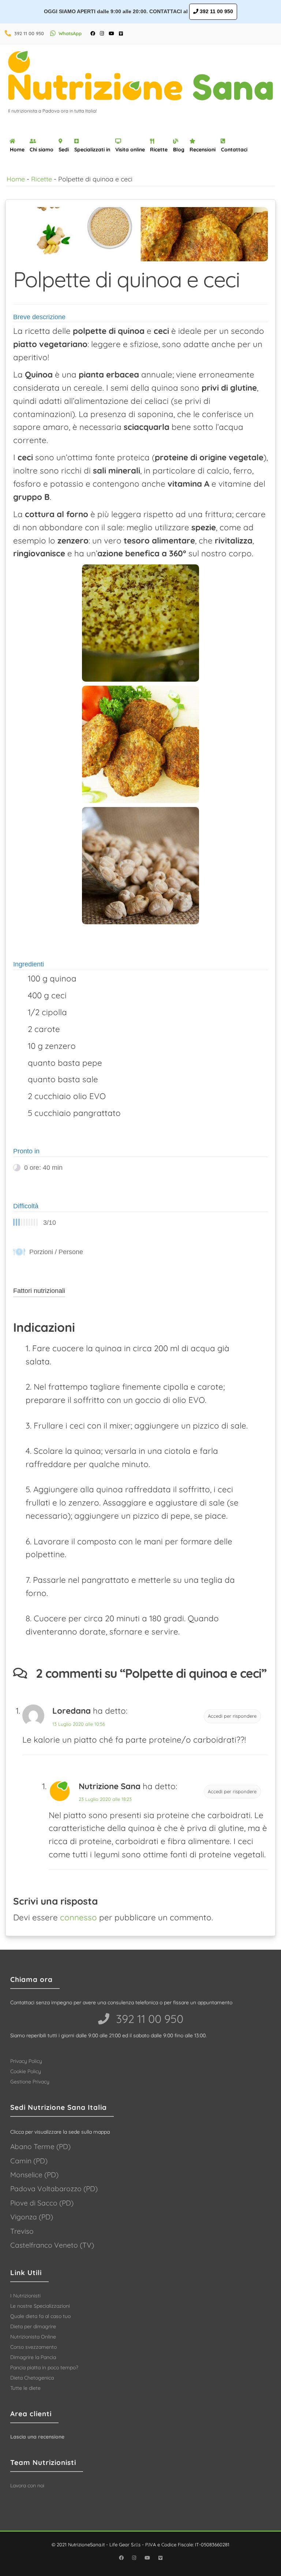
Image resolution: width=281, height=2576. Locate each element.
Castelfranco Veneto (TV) (52, 2245)
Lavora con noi (27, 2485)
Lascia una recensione (37, 2437)
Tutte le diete (25, 2388)
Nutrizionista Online (33, 2337)
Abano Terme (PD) (40, 2146)
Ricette (159, 150)
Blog (179, 150)
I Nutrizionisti (25, 2296)
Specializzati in (92, 150)
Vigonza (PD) (32, 2217)
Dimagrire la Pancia (33, 2357)
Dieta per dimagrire (33, 2326)
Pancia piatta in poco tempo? (44, 2367)
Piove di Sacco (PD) (42, 2203)
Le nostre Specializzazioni (40, 2306)
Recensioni (203, 150)
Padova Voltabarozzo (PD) (54, 2189)
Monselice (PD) (34, 2175)
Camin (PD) (29, 2161)
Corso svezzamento (33, 2347)
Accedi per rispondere (232, 1716)
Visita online (130, 150)
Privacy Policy (26, 2061)
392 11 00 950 (216, 11)
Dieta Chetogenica (32, 2378)
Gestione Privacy (30, 2082)
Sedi (64, 150)
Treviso (22, 2231)
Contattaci (234, 150)
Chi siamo (42, 150)
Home (17, 150)
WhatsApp (70, 33)
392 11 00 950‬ (148, 2019)
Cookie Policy (26, 2071)
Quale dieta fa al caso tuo (40, 2316)
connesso (78, 1917)
